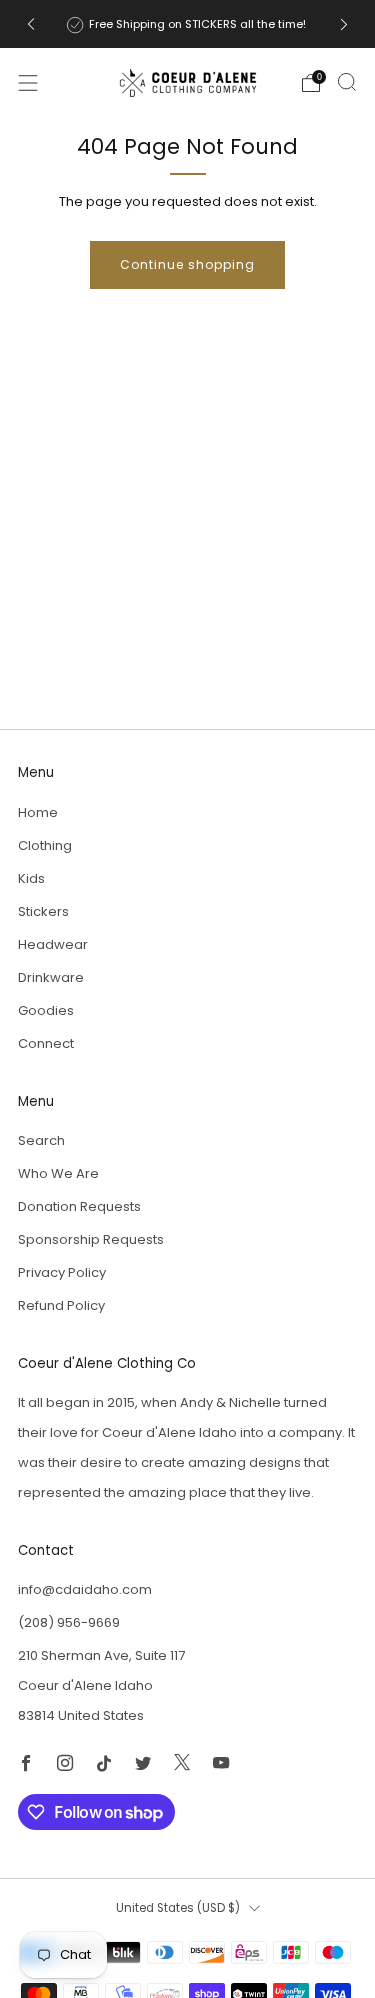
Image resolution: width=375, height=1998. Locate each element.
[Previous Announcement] (31, 24)
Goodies (46, 1010)
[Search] (347, 82)
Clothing (45, 845)
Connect (46, 1043)
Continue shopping (187, 264)
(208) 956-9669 (69, 1622)
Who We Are (58, 1173)
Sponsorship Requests (91, 1239)
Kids (31, 878)
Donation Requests (79, 1206)
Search (41, 1140)
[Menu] (28, 83)
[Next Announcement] (344, 24)
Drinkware (51, 977)
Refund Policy (61, 1305)
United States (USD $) (178, 1908)
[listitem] (188, 24)
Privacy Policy (62, 1272)
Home (38, 812)
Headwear (53, 944)
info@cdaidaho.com (85, 1589)
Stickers (43, 911)
